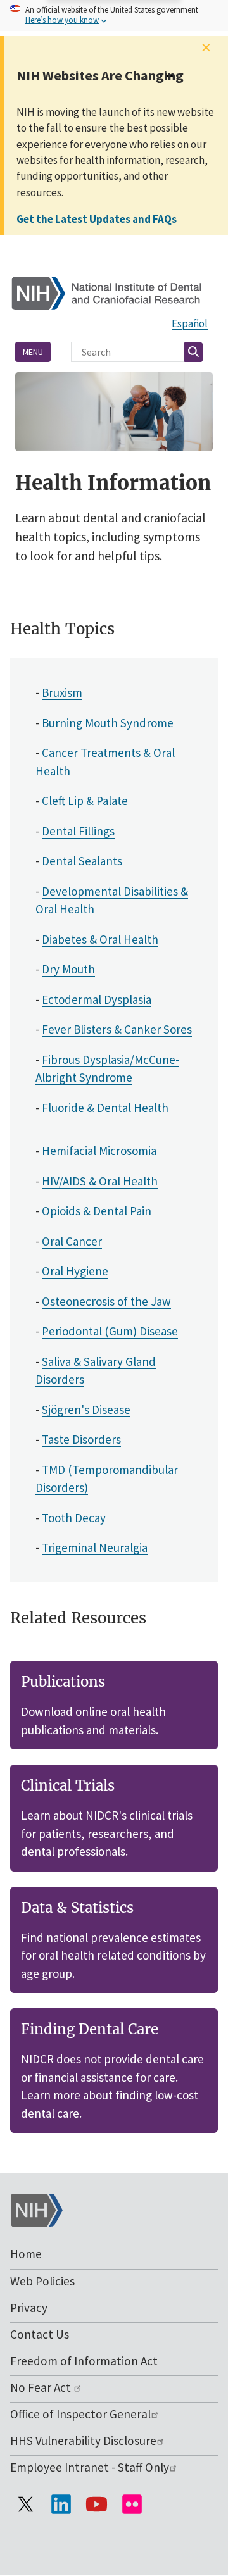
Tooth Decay (74, 1518)
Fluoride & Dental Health (105, 1108)
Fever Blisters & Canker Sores (117, 1029)
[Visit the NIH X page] (25, 2504)
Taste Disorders (81, 1439)
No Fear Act (42, 2387)
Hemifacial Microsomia (99, 1151)
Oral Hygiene (75, 1271)
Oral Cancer (72, 1241)
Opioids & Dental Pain (97, 1211)
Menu (33, 352)
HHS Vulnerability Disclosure (83, 2441)
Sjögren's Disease (86, 1410)
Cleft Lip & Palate (85, 801)
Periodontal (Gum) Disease (110, 1331)
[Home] (114, 292)
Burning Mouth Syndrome (108, 723)
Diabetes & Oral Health (100, 939)
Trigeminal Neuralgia (95, 1547)
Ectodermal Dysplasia (97, 999)
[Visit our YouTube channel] (96, 2504)
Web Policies (42, 2281)
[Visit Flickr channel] (132, 2504)
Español (190, 323)
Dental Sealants (82, 861)
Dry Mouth (68, 969)
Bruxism (62, 692)
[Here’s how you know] (114, 16)
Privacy (29, 2308)
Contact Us (40, 2334)
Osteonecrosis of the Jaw (106, 1301)
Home (26, 2254)
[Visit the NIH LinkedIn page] (61, 2504)
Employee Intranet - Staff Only (90, 2467)
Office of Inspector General (80, 2414)
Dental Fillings (78, 831)
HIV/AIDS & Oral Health (100, 1181)
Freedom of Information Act (84, 2361)
